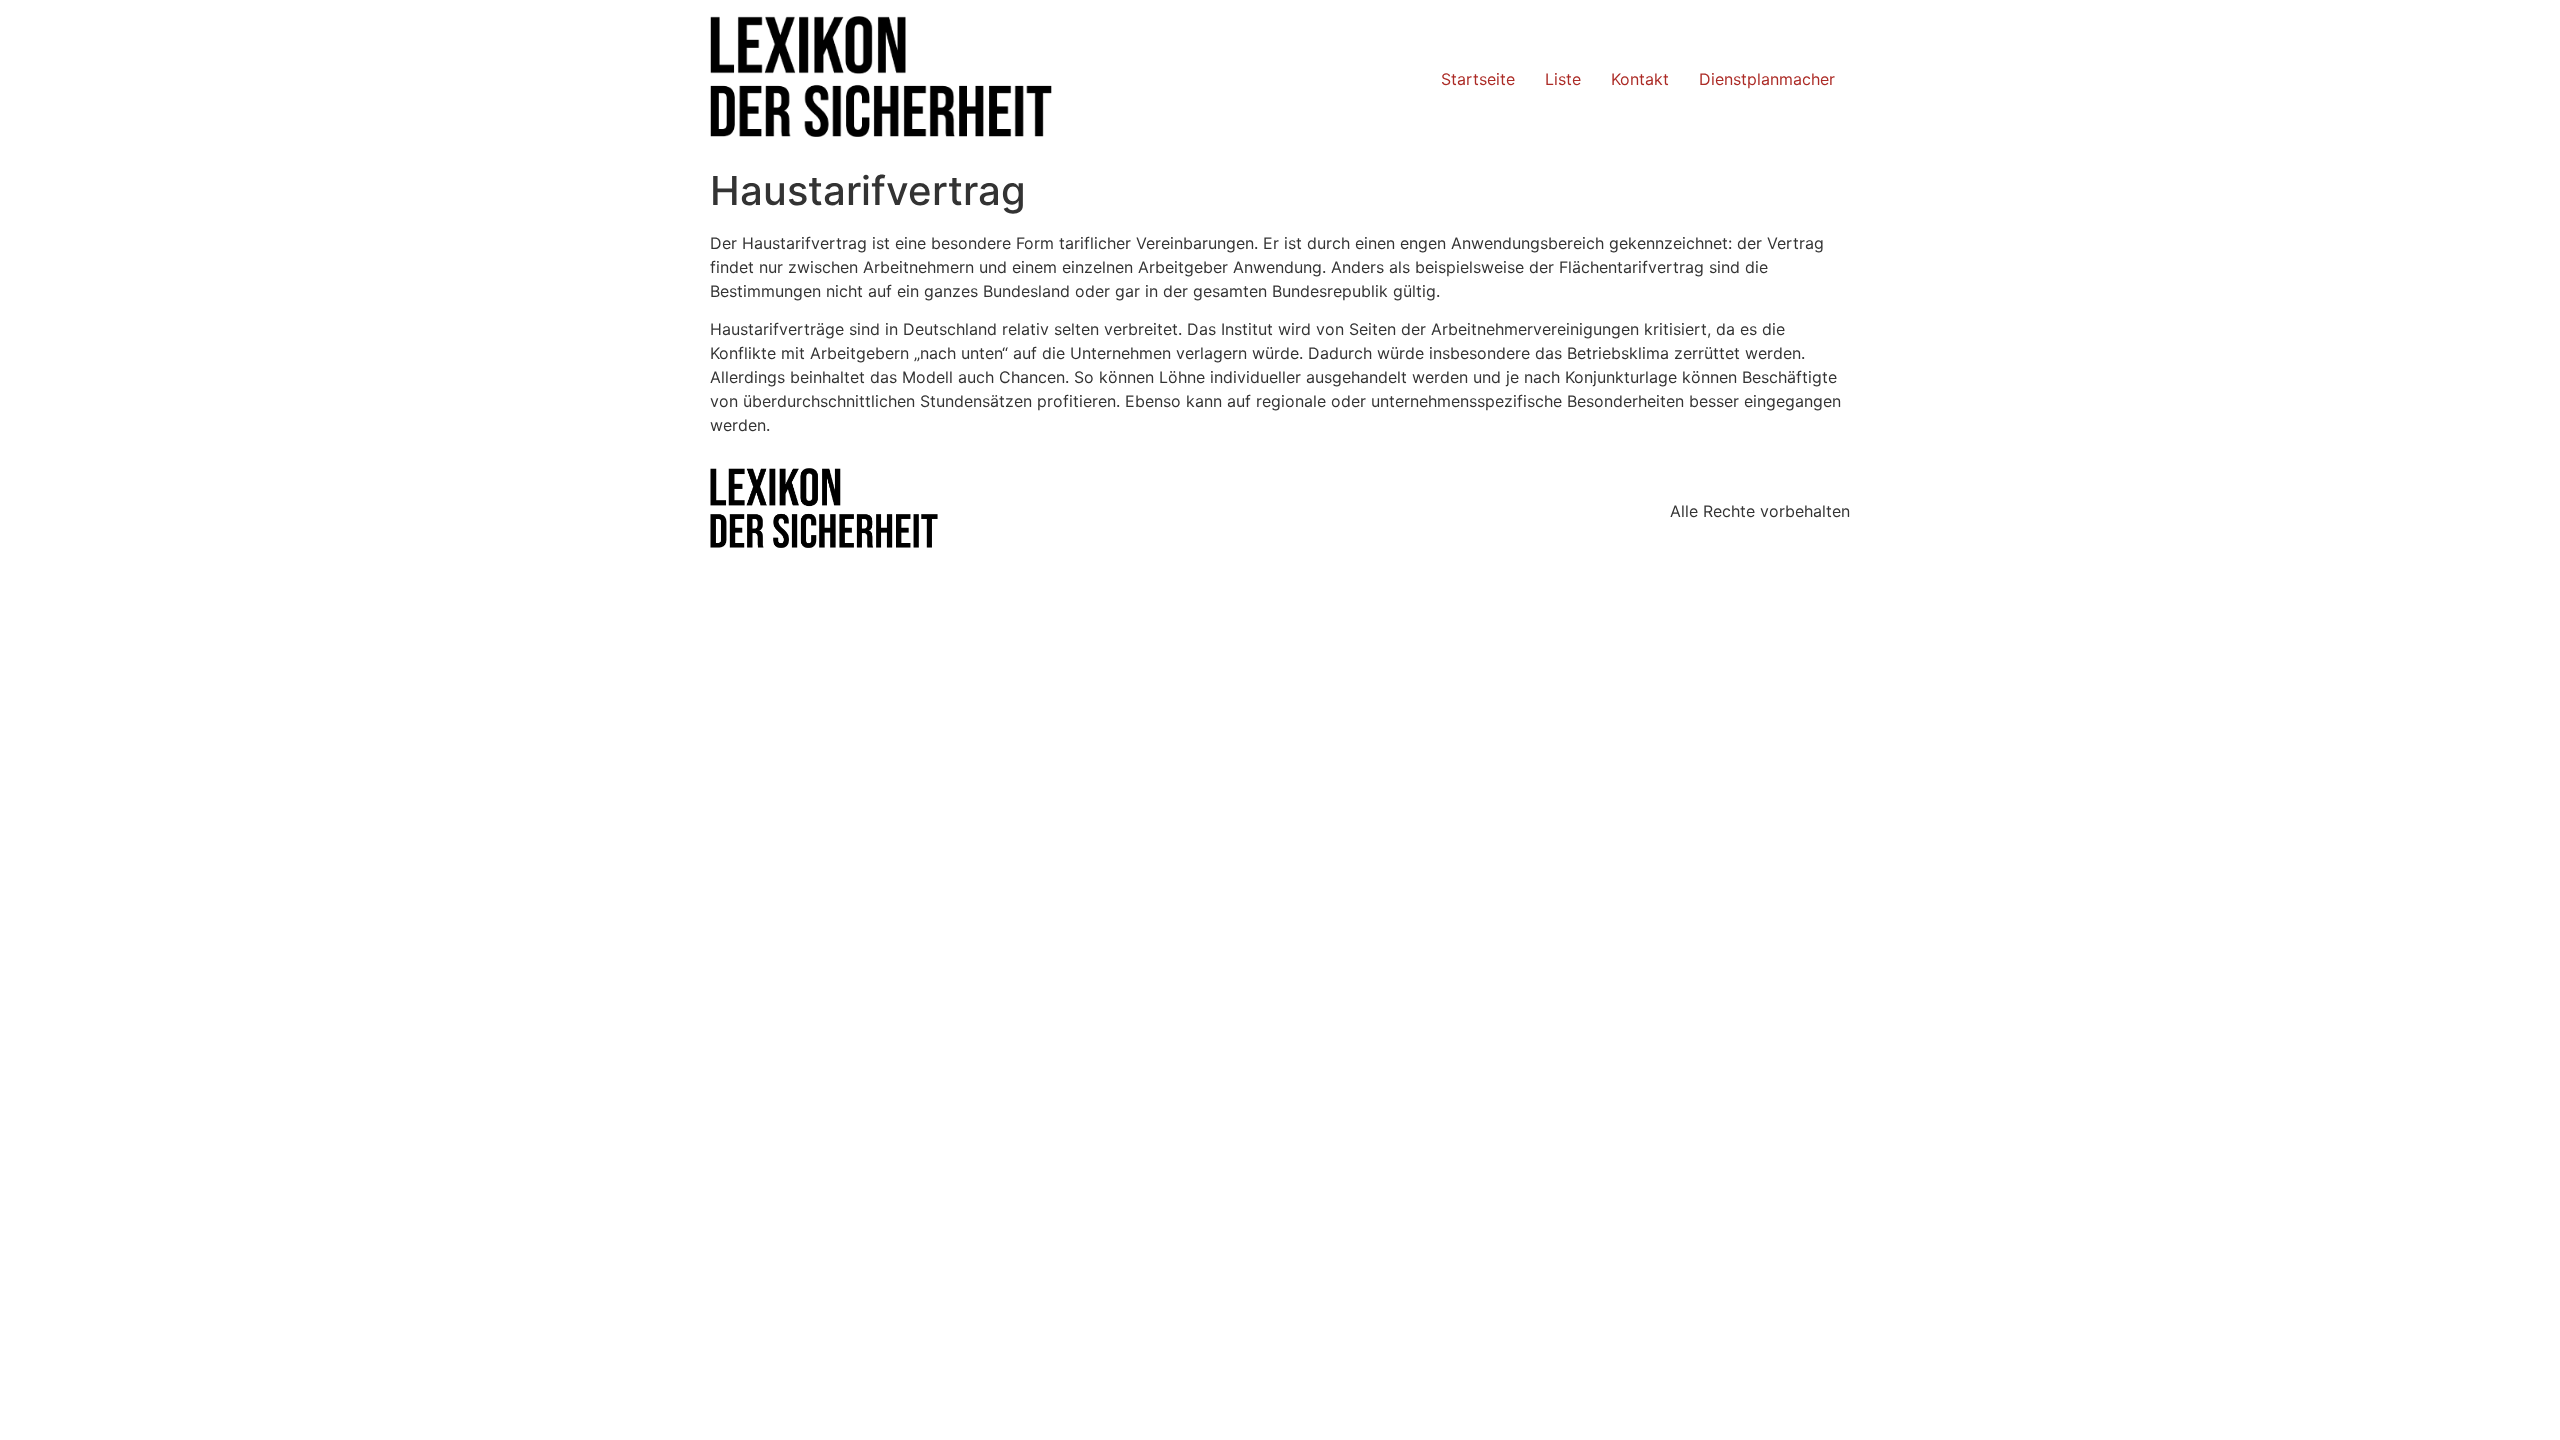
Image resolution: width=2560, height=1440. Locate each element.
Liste (1563, 79)
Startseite (1478, 79)
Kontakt (1640, 79)
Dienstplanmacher (1767, 79)
